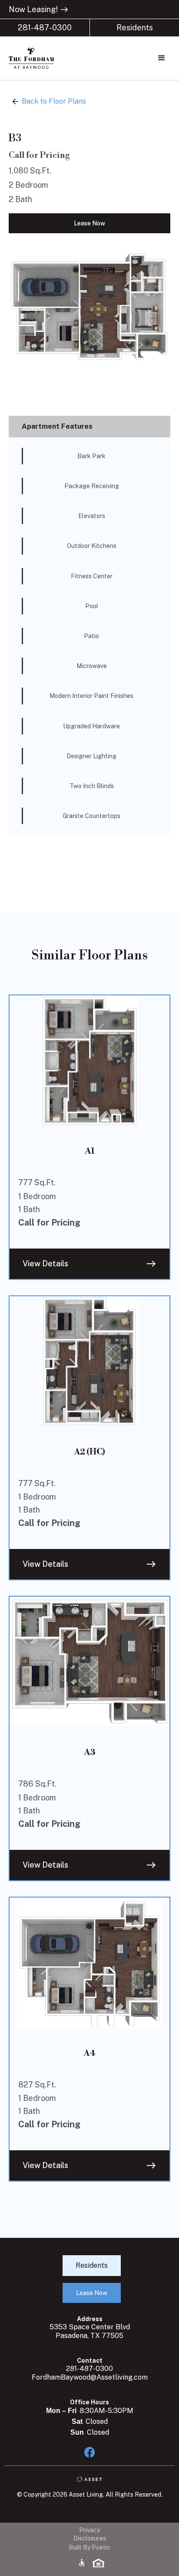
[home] (48, 58)
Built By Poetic (89, 2547)
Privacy (89, 2530)
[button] (162, 58)
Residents (135, 28)
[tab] (89, 427)
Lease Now (89, 223)
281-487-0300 (45, 28)
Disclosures (90, 2538)
